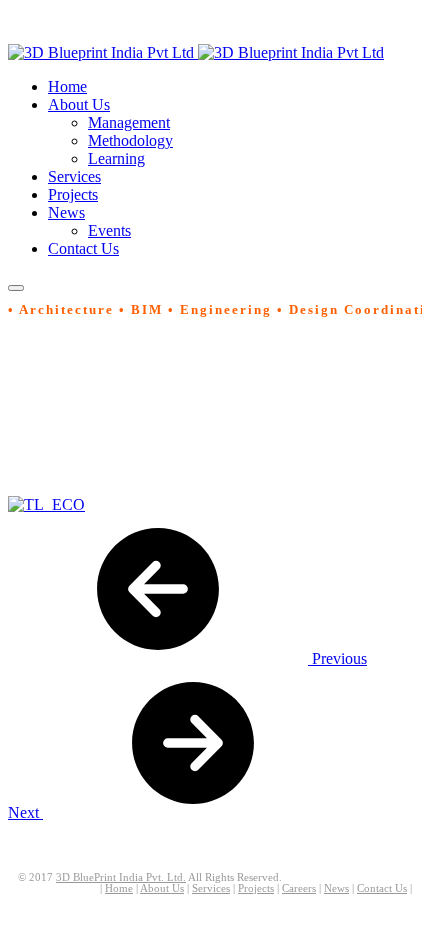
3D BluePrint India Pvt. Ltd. (121, 877)
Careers (299, 888)
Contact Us (382, 888)
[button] (79, 104)
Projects (256, 888)
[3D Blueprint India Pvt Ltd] (196, 52)
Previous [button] (337, 658)
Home (119, 888)
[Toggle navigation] (16, 288)
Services (211, 888)
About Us (162, 888)
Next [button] (25, 812)
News (336, 888)
